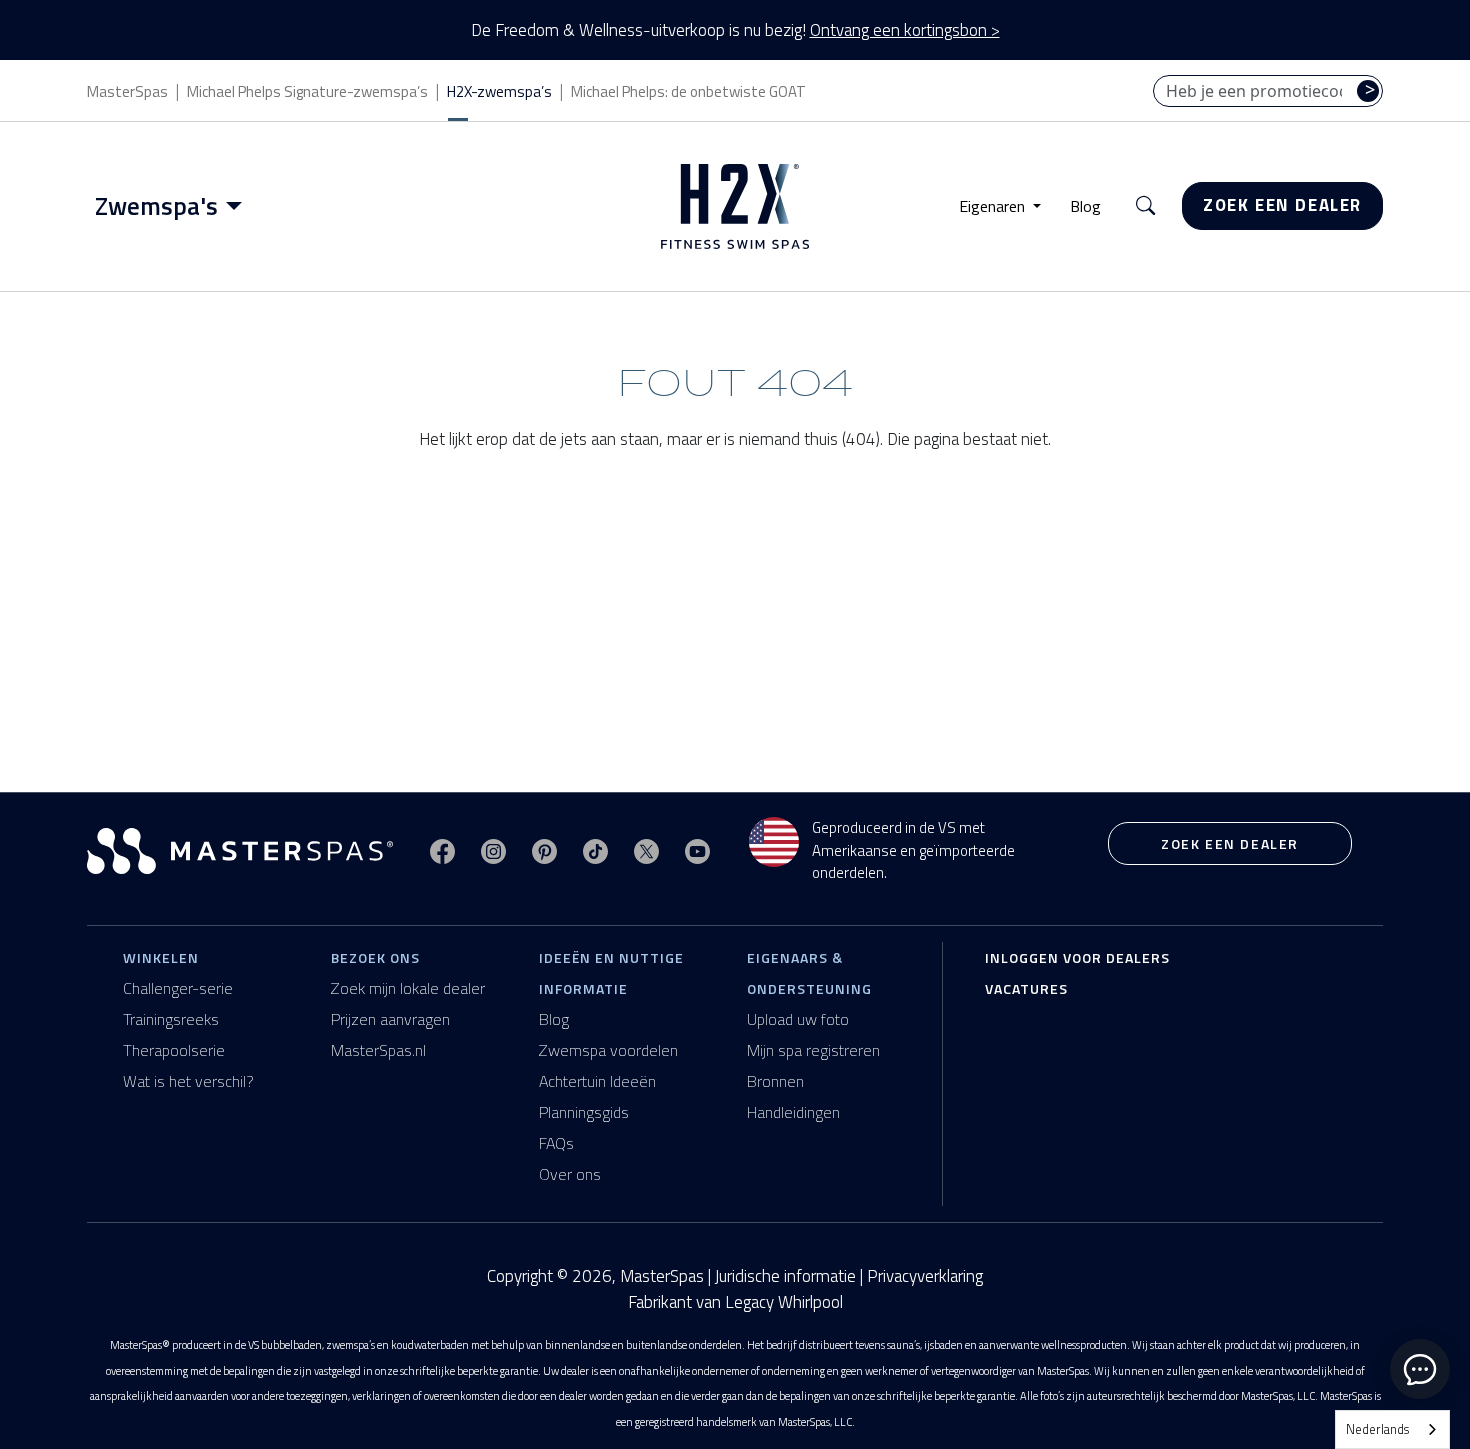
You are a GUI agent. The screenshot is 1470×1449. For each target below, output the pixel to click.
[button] (1145, 206)
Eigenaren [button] (994, 206)
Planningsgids (584, 1112)
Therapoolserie (174, 1050)
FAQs (556, 1143)
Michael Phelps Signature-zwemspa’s (307, 91)
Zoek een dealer (1282, 205)
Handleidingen (793, 1112)
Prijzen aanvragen (390, 1019)
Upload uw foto (798, 1019)
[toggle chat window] (1420, 1369)
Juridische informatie (785, 1276)
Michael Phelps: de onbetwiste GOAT (688, 91)
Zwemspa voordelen (608, 1050)
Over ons (570, 1174)
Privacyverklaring (925, 1276)
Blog (1085, 206)
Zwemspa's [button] (156, 206)
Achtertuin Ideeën (597, 1081)
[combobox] (1392, 1429)
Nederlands (1377, 1429)
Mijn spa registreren (813, 1050)
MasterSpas (127, 91)
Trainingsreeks (171, 1019)
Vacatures (1026, 988)
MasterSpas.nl (378, 1050)
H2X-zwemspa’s (499, 91)
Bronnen (775, 1081)
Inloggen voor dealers (1077, 957)
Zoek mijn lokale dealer (408, 988)
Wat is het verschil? (188, 1081)
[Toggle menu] (238, 206)
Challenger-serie (178, 988)
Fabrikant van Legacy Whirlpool (735, 1302)
